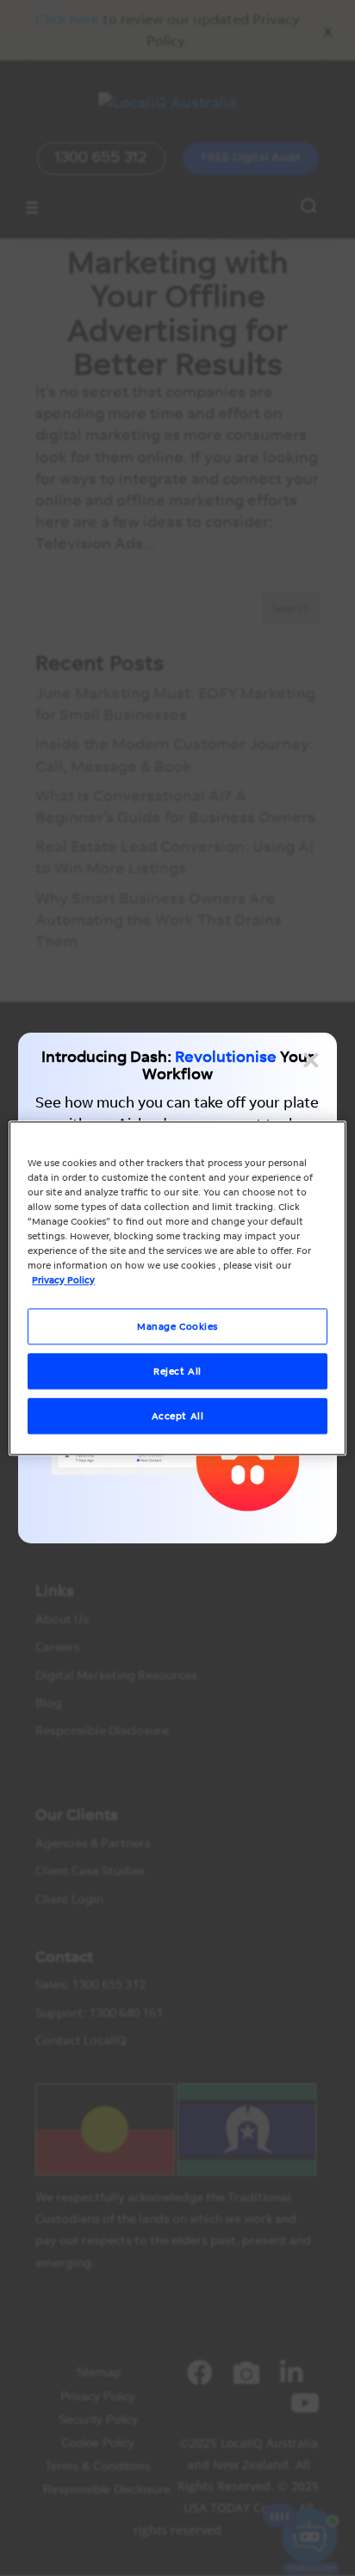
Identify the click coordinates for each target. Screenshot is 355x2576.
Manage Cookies (177, 1326)
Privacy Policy (63, 1279)
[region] (177, 1288)
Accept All (178, 1415)
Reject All (177, 1371)
